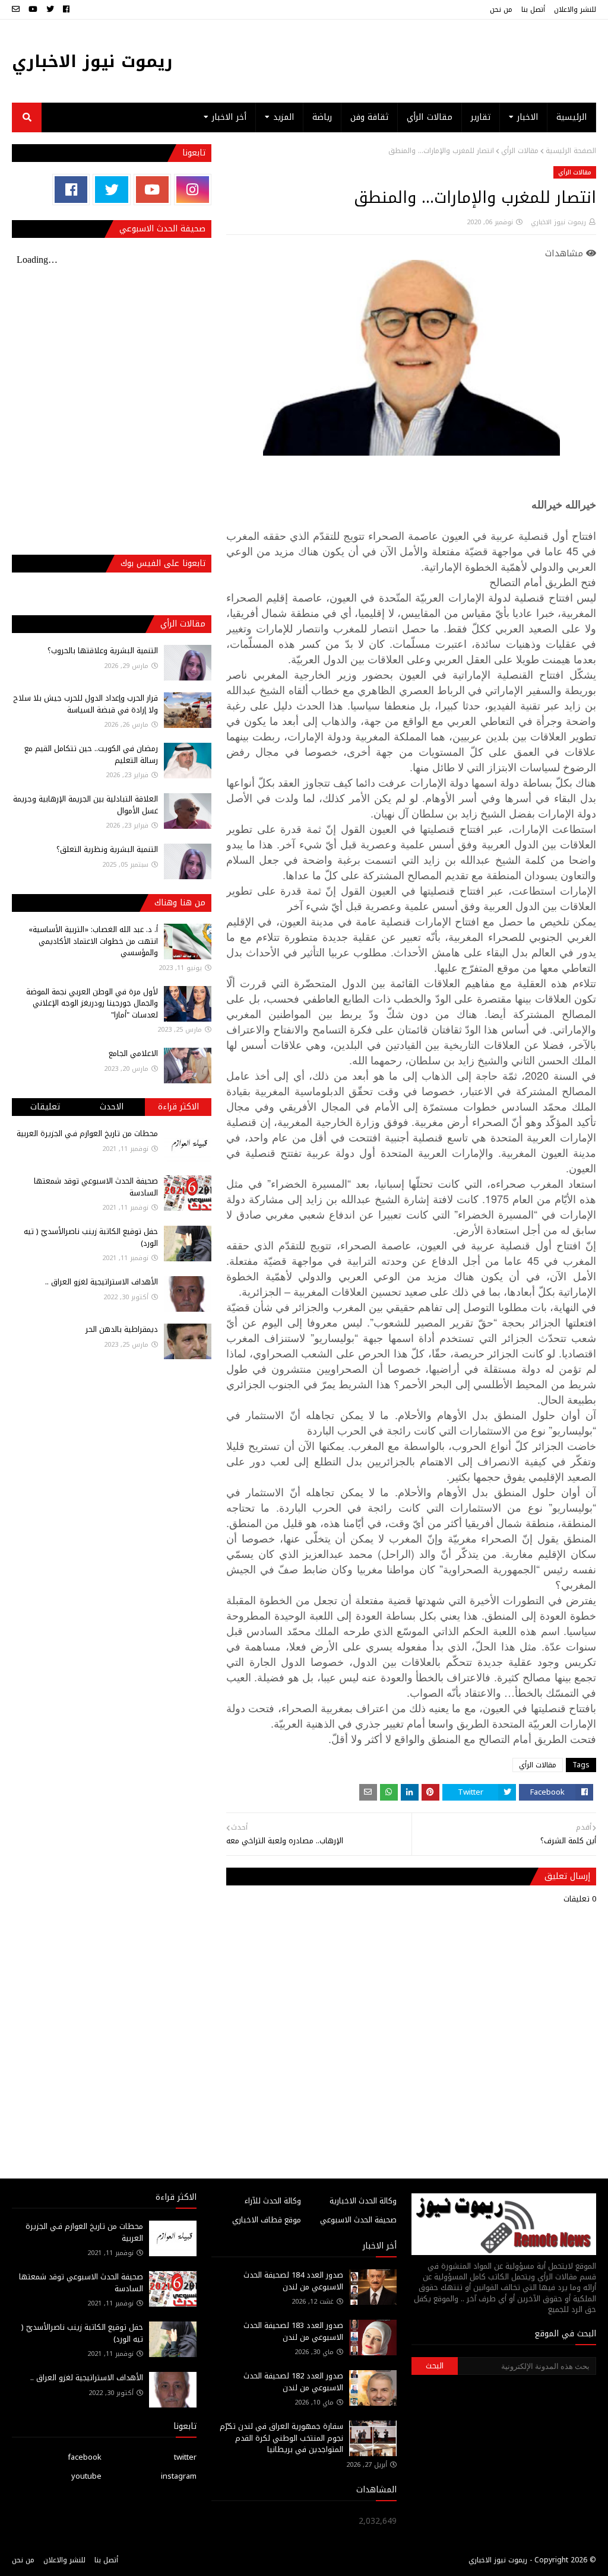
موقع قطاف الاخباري (267, 2220)
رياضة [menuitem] (322, 117)
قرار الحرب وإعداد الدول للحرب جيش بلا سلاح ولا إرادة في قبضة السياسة (85, 704)
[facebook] (66, 9)
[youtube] (33, 9)
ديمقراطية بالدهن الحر (122, 1329)
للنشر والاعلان (575, 9)
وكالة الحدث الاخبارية (363, 2201)
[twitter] (50, 9)
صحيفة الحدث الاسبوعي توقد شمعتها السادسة (96, 1187)
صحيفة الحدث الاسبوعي (358, 2220)
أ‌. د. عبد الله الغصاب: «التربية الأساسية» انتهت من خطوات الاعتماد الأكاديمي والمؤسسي (93, 941)
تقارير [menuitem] (481, 117)
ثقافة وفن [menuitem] (369, 117)
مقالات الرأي (520, 151)
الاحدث (112, 1107)
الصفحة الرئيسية (571, 151)
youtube (86, 2476)
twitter (185, 2457)
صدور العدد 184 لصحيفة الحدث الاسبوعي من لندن (293, 2281)
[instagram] (193, 190)
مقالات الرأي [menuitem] (429, 117)
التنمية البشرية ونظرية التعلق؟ (107, 849)
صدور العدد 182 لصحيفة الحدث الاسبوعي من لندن (293, 2382)
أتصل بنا (533, 9)
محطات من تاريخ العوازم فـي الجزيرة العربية (87, 1133)
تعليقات (45, 1107)
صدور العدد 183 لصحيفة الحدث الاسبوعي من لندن (293, 2331)
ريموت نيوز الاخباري (92, 61)
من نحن (501, 9)
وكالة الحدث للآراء (273, 2201)
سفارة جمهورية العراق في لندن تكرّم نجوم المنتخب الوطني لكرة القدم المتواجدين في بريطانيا (281, 2438)
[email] (17, 9)
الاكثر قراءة (178, 1107)
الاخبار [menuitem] (528, 117)
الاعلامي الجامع (133, 1053)
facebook (85, 2457)
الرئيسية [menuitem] (571, 117)
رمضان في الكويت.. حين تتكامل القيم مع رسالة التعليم (91, 754)
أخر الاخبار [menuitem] (229, 117)
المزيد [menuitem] (284, 117)
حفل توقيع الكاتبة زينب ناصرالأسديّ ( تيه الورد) (91, 1237)
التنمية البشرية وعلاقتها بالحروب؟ (103, 651)
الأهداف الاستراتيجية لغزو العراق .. (102, 1282)
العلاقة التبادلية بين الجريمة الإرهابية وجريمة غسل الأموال (85, 805)
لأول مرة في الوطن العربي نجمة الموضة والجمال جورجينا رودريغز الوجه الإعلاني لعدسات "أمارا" (92, 1003)
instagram (179, 2476)
